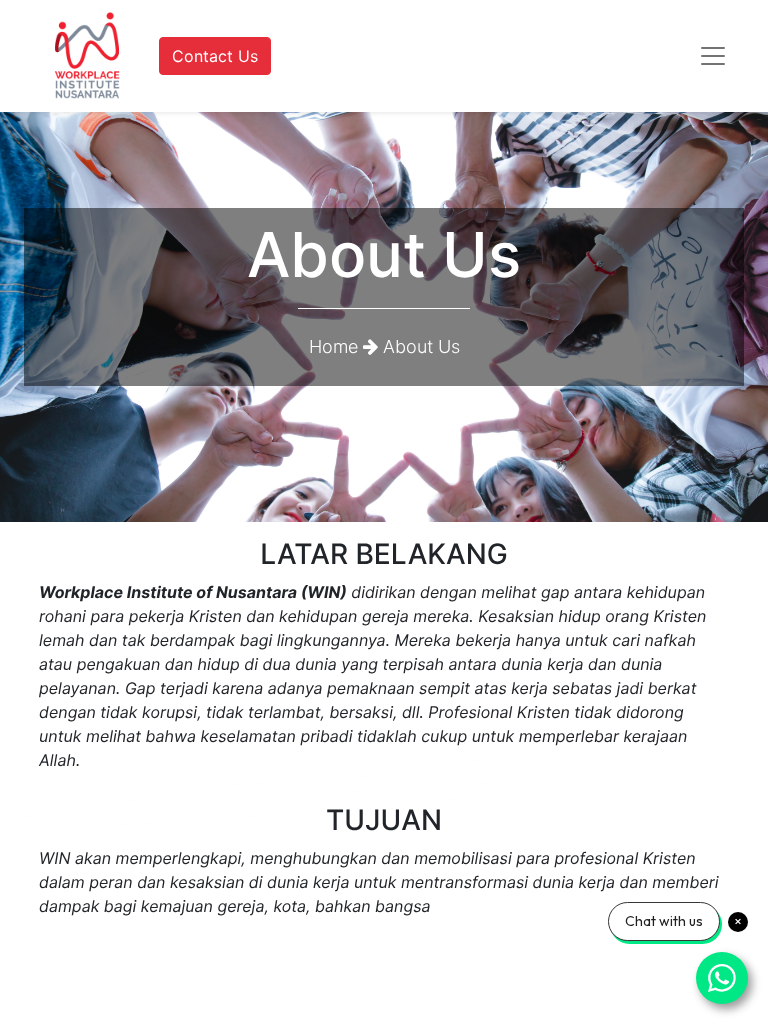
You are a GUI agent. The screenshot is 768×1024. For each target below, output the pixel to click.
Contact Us (215, 56)
